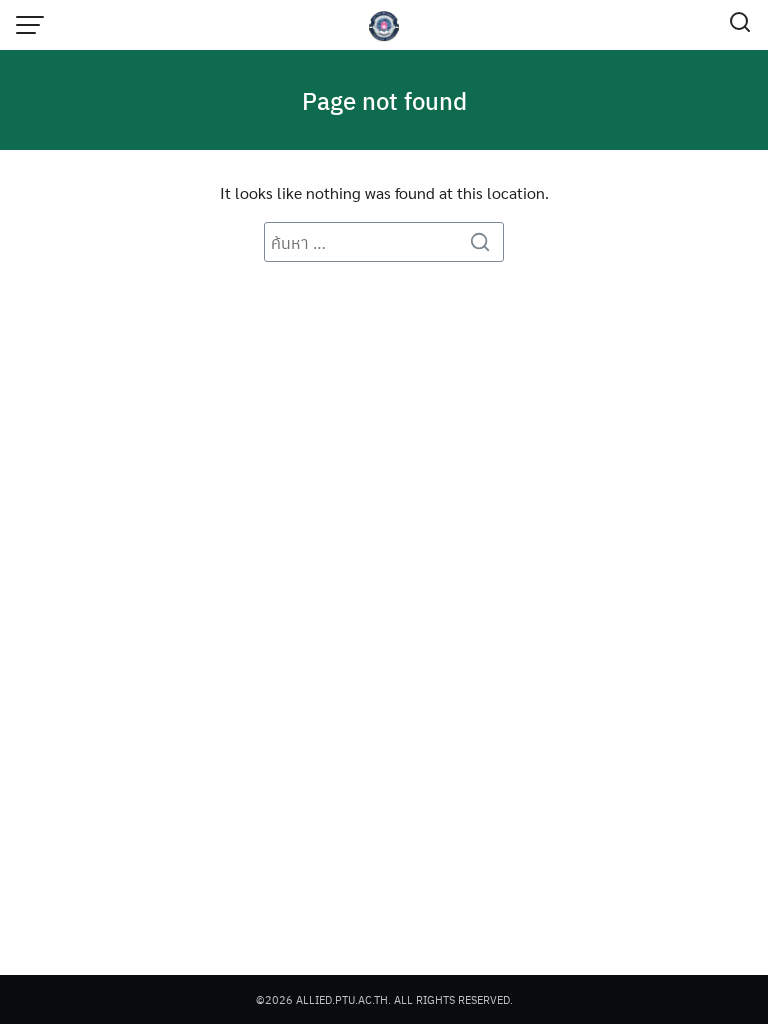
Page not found (384, 100)
